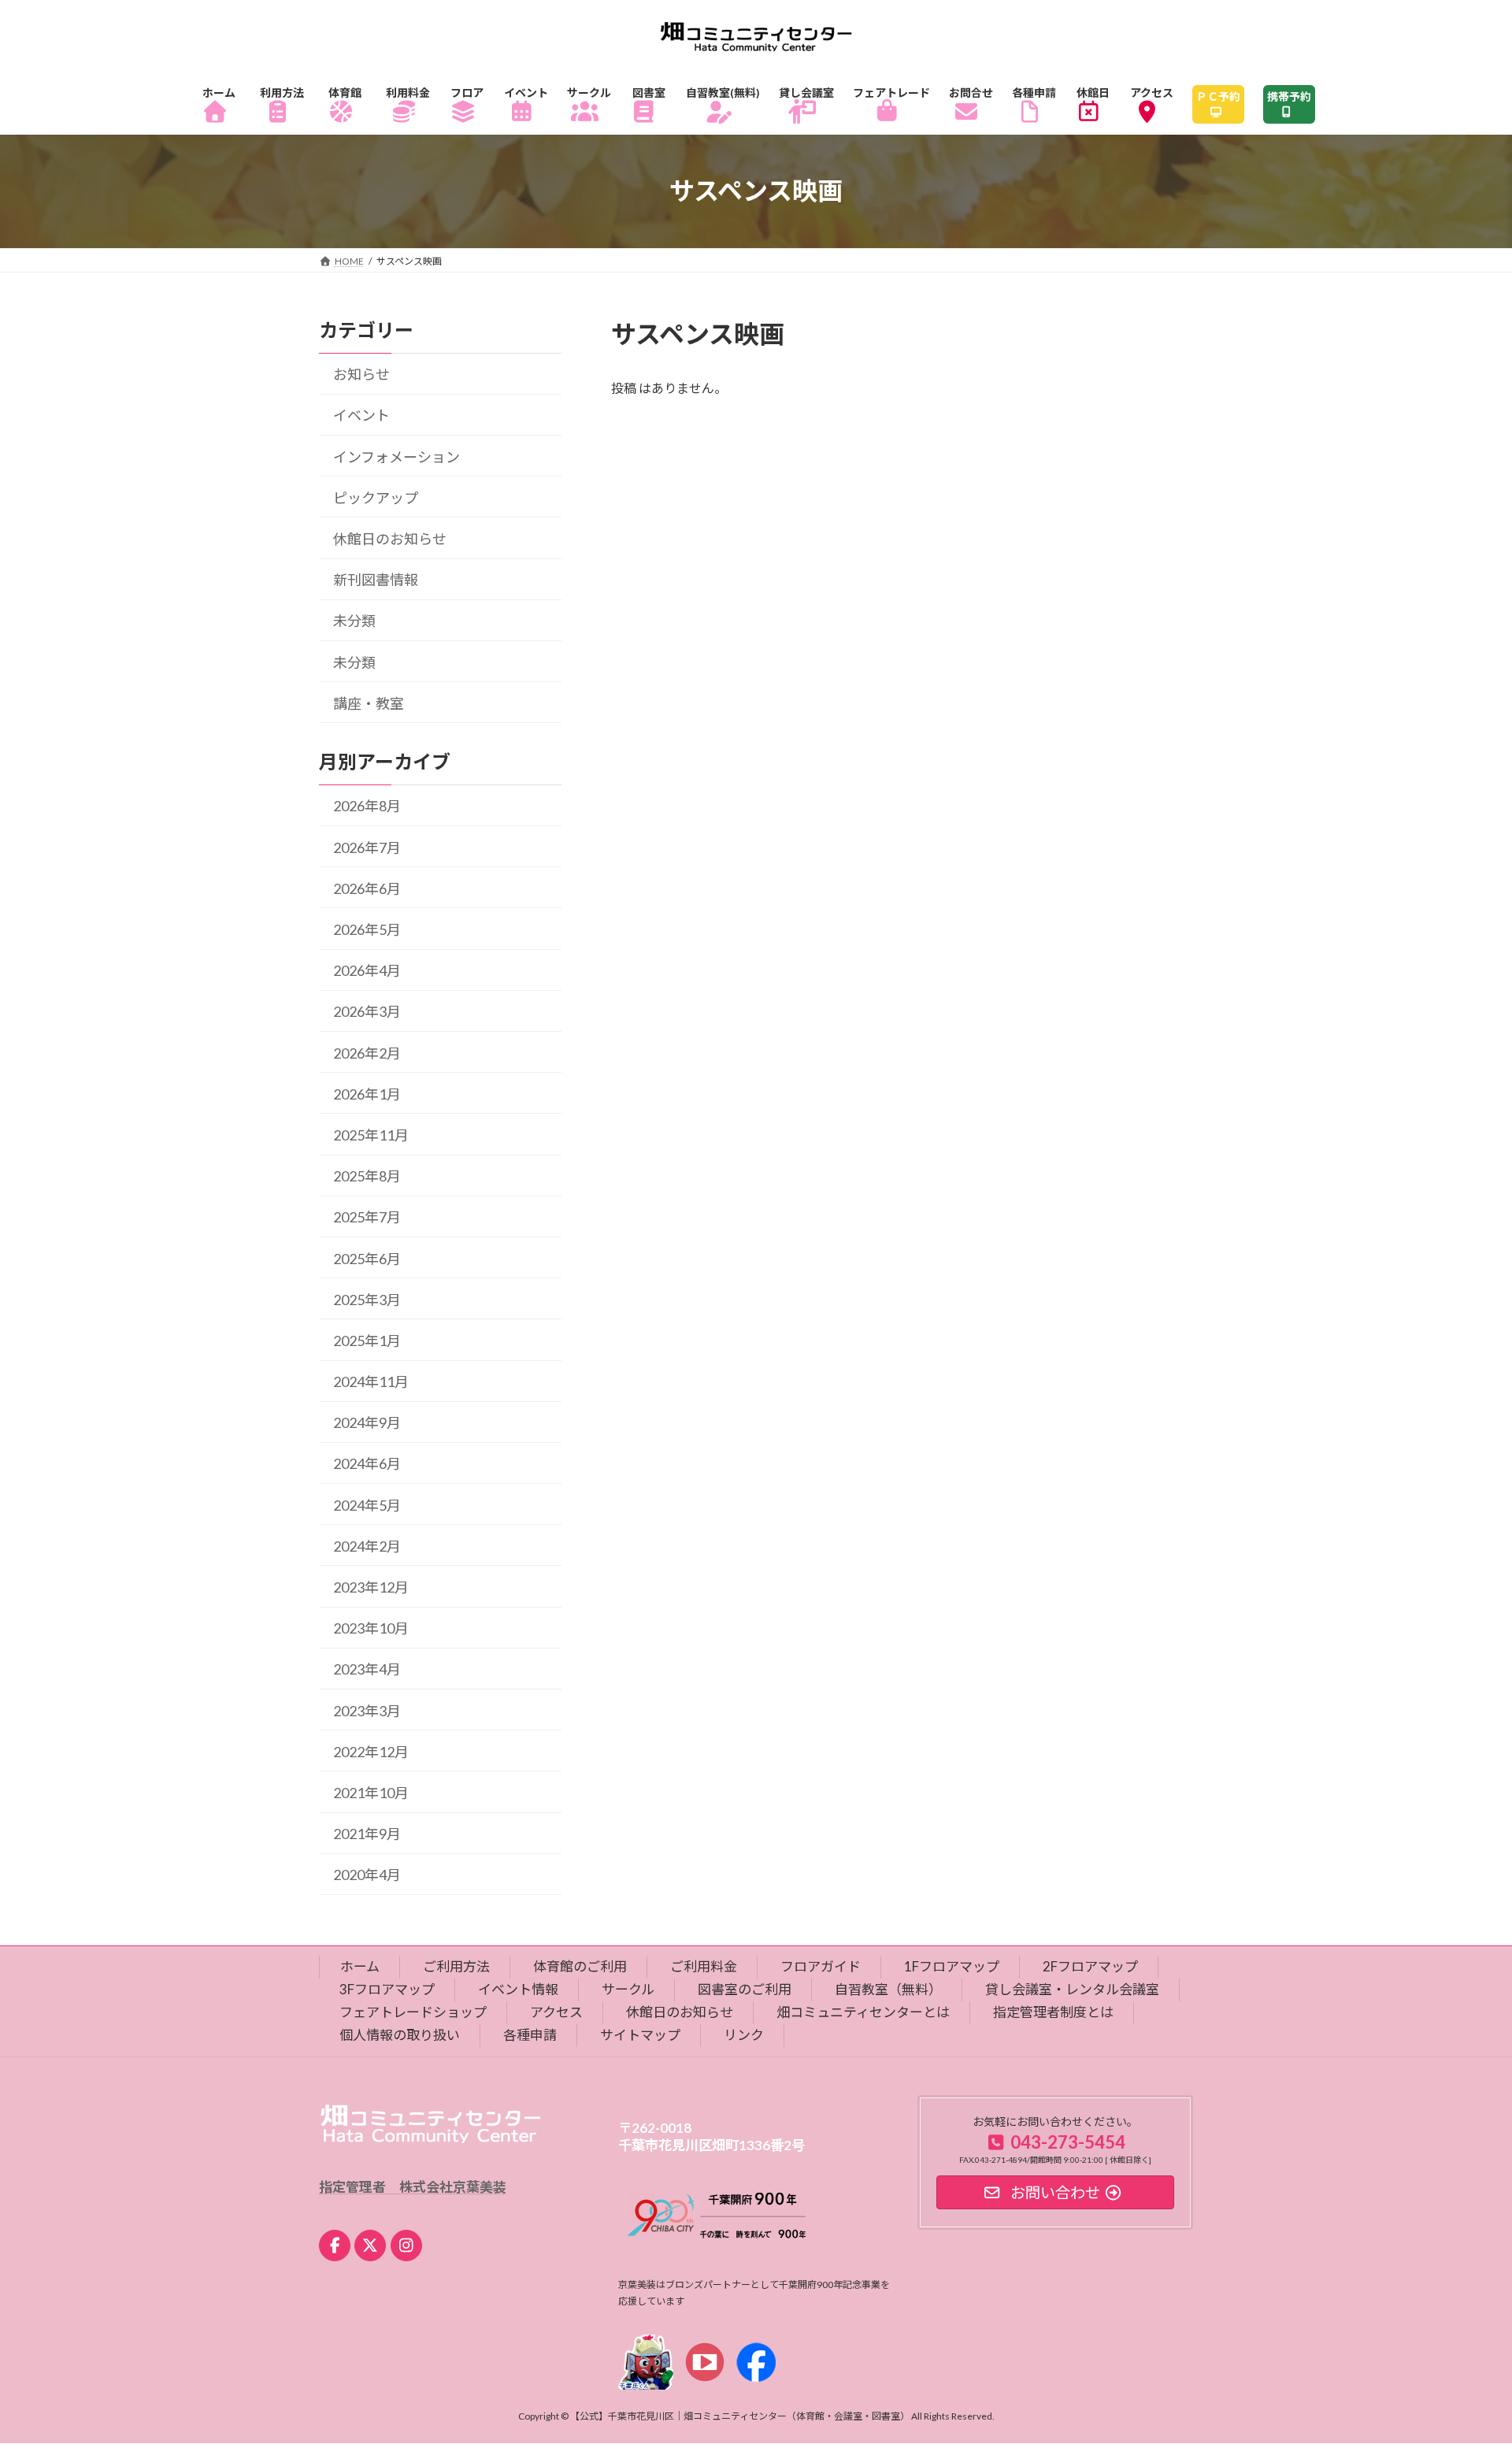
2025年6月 (367, 1258)
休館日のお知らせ (390, 539)
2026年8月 (367, 806)
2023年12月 (371, 1587)
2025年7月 (367, 1217)
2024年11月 (371, 1381)
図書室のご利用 (745, 1989)
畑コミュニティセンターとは (863, 2012)
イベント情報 (518, 1989)
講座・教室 (369, 703)
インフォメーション (397, 456)
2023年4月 (367, 1669)
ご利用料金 (704, 1966)
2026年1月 (367, 1094)
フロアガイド (821, 1966)
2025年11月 (371, 1135)
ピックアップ (376, 498)
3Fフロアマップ (387, 1989)
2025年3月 (367, 1299)
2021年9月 (367, 1834)
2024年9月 (367, 1422)
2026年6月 (367, 888)
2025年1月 (367, 1341)
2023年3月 (367, 1710)
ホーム (360, 1966)
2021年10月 (371, 1793)
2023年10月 (371, 1628)
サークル (628, 1989)
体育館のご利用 (580, 1966)
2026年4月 (367, 970)
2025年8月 (367, 1176)
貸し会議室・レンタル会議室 (1072, 1989)
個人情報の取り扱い (400, 2034)
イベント (361, 415)
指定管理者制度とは (1053, 2012)
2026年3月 (367, 1011)
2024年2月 (367, 1546)
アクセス (556, 2012)
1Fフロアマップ (952, 1966)
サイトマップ (640, 2034)
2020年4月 (367, 1875)
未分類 (354, 621)
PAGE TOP (1464, 2356)
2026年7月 (367, 847)
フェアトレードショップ (413, 2012)
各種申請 (530, 2034)
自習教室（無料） (888, 1989)
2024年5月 (367, 1504)
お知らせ (361, 374)
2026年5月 (367, 929)
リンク (744, 2034)
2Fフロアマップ (1090, 1966)
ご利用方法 (456, 1966)
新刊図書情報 (376, 580)
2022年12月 (371, 1752)
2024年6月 (367, 1463)
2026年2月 (367, 1052)
